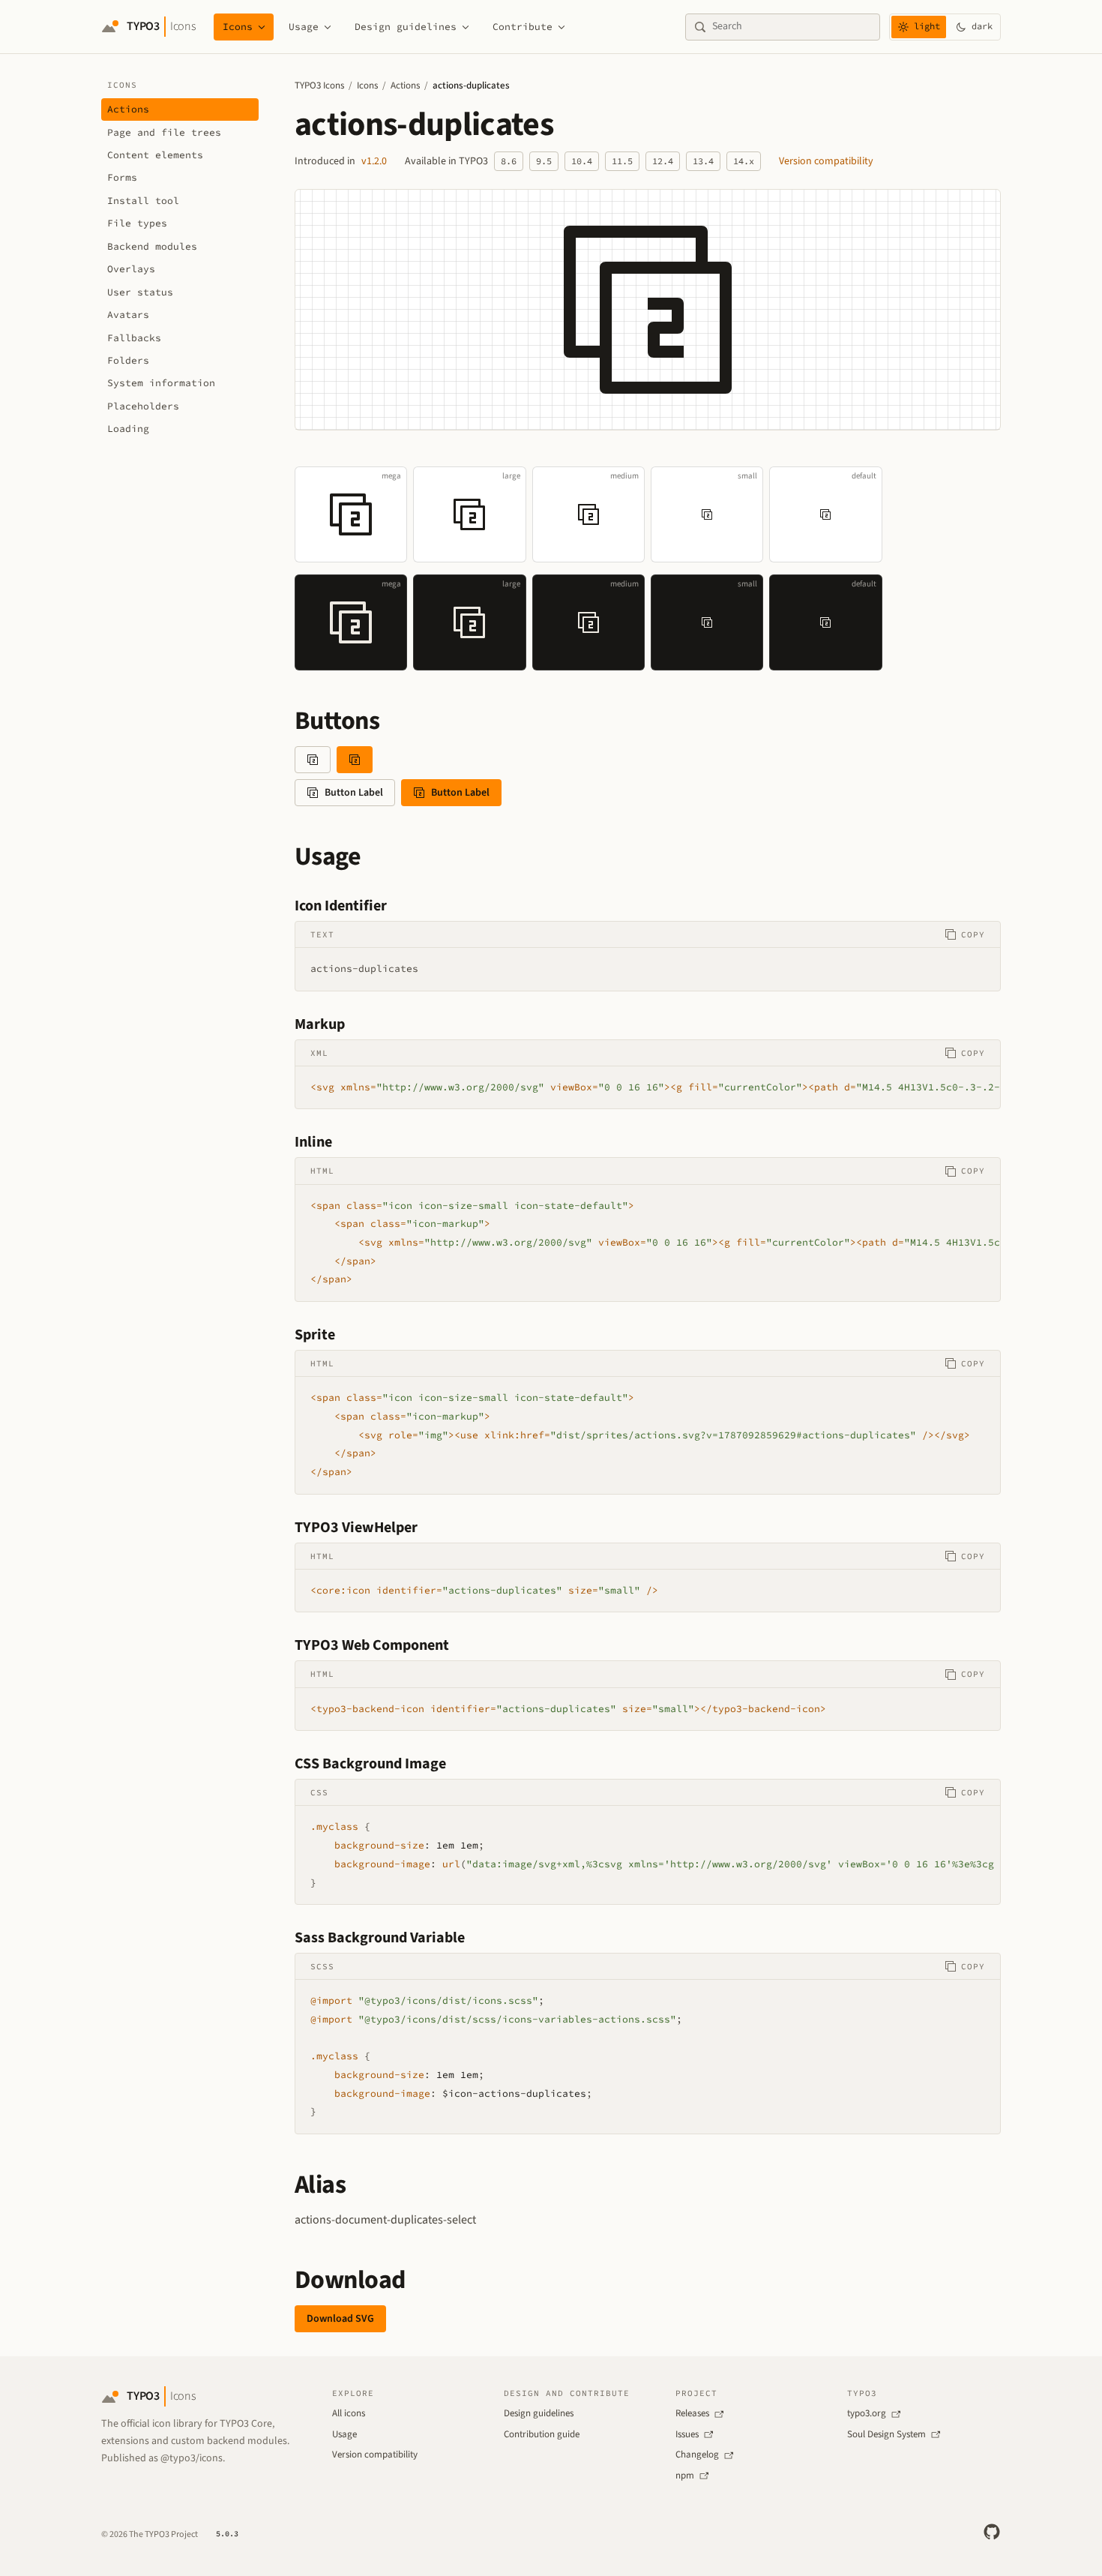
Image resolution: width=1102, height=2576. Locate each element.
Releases (692, 2413)
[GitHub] (992, 2532)
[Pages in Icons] (262, 27)
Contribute (523, 27)
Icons (238, 27)
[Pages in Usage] (328, 27)
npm (685, 2476)
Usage (304, 27)
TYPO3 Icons (319, 85)
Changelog (697, 2455)
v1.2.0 (374, 161)
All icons (349, 2413)
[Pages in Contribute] (561, 27)
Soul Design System (886, 2434)
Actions (405, 85)
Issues (687, 2434)
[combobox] (792, 27)
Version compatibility (826, 161)
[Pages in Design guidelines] (466, 27)
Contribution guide (542, 2434)
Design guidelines (406, 27)
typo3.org (867, 2413)
